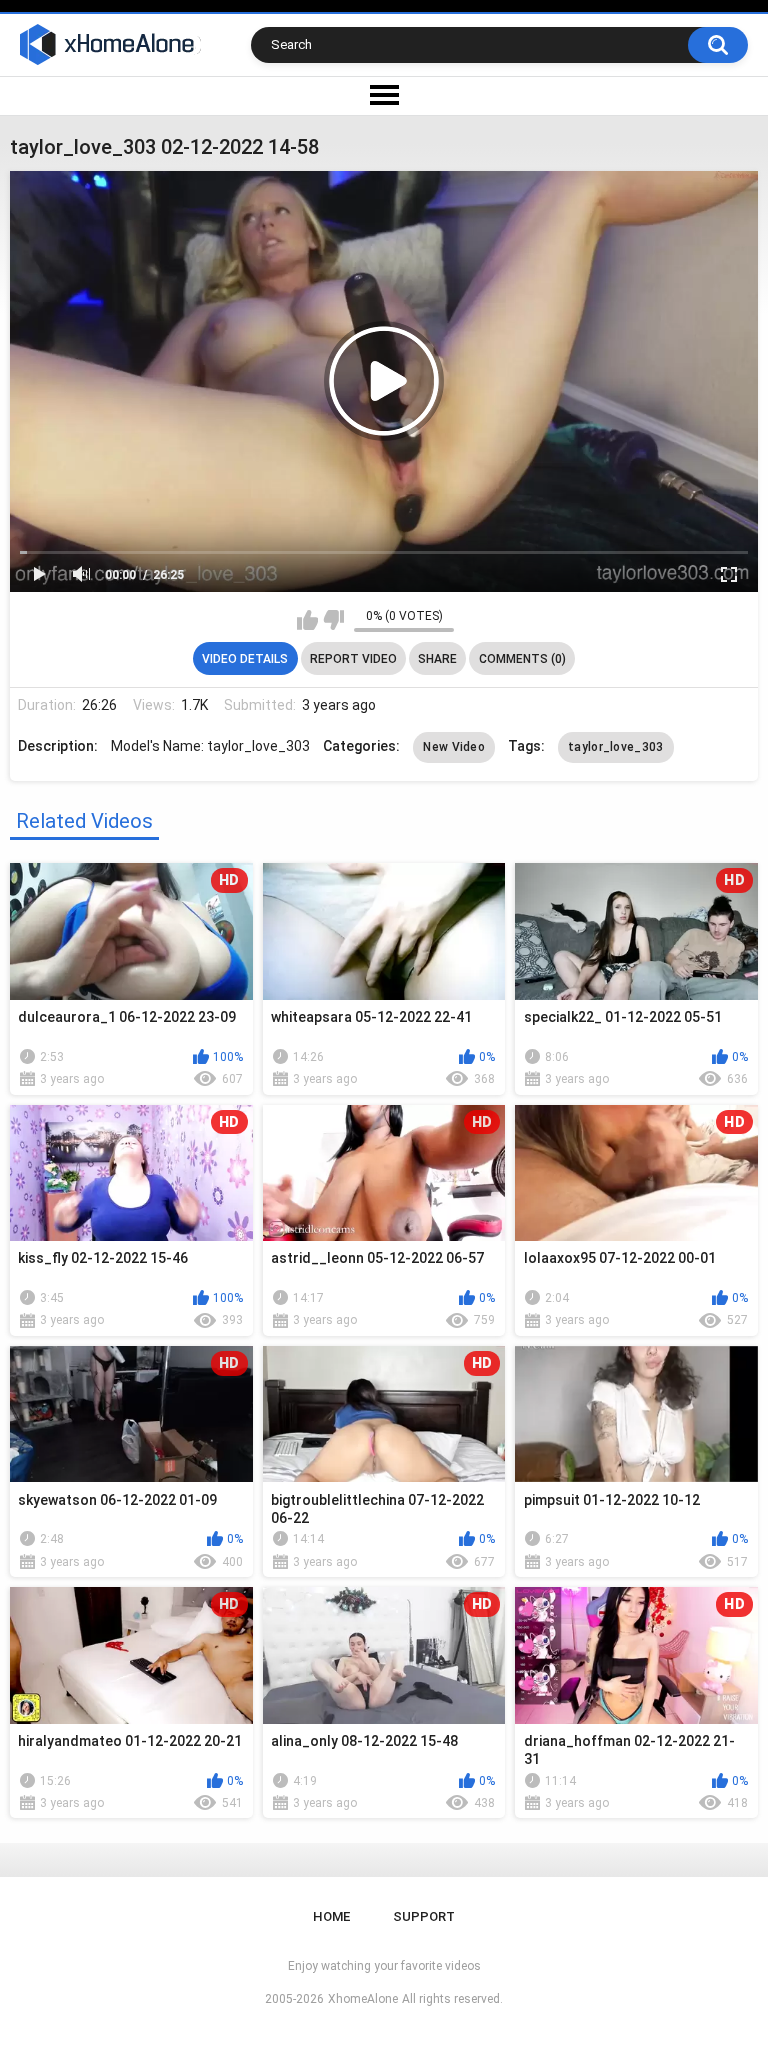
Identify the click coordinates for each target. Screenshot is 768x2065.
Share (437, 659)
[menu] (384, 96)
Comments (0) (522, 659)
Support (424, 1916)
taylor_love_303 (616, 747)
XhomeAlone (363, 1999)
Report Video (353, 659)
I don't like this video (333, 620)
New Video (454, 747)
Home (331, 1916)
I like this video (307, 620)
